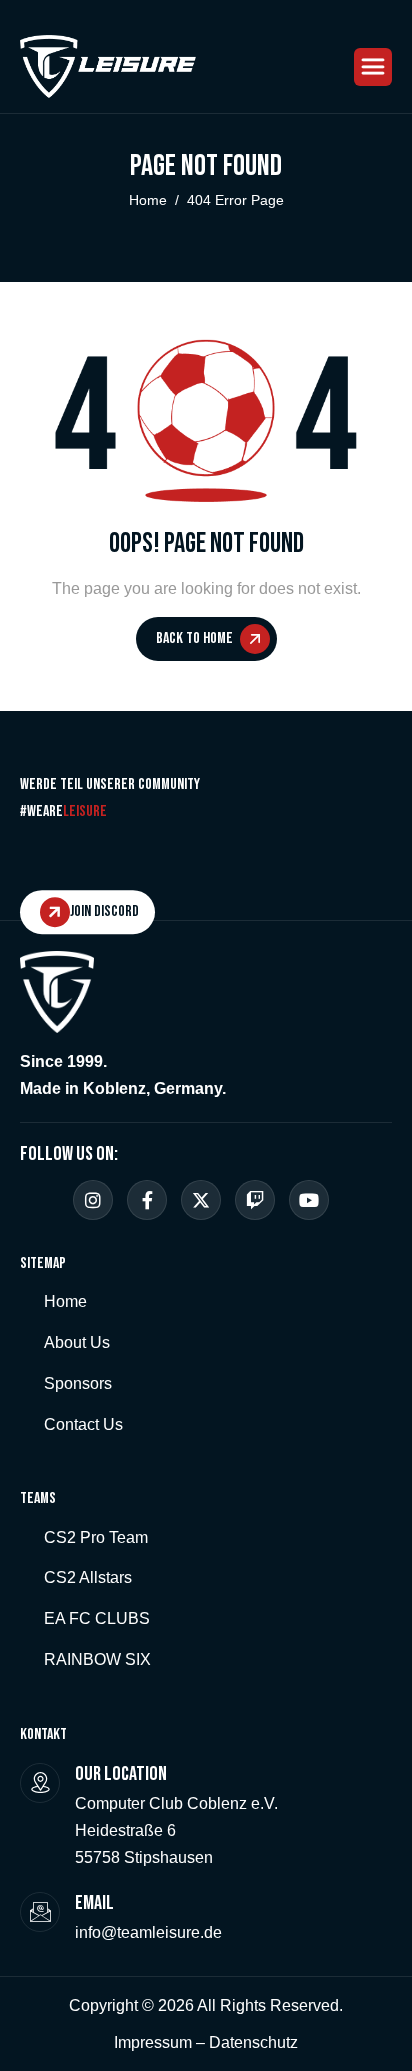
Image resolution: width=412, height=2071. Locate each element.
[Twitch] (255, 1200)
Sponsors (78, 1383)
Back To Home (194, 638)
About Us (77, 1342)
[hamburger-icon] (373, 67)
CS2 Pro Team (96, 1537)
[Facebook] (147, 1200)
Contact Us (83, 1424)
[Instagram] (93, 1200)
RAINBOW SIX (97, 1659)
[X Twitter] (201, 1200)
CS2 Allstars (88, 1577)
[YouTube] (309, 1200)
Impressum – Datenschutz (206, 2042)
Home (65, 1301)
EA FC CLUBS (97, 1618)
